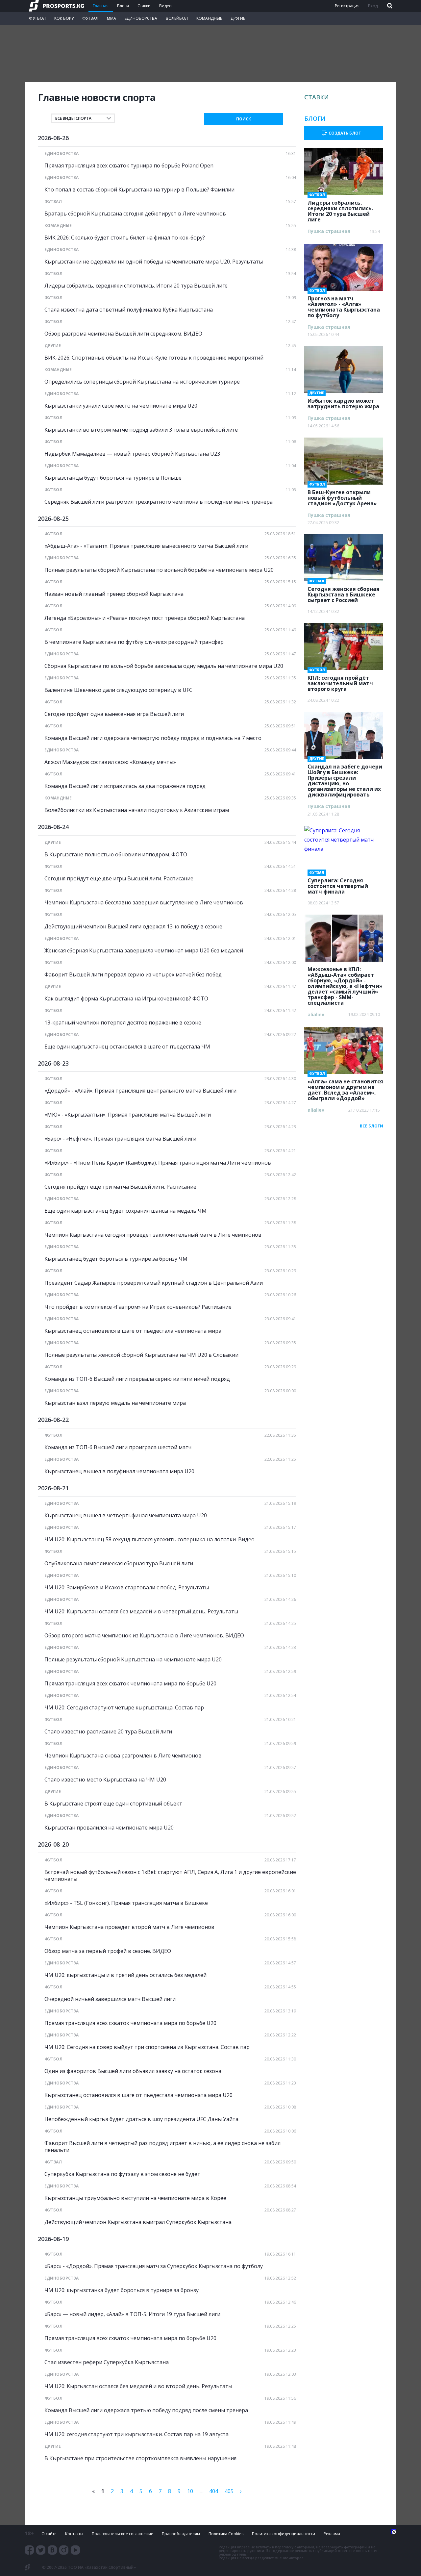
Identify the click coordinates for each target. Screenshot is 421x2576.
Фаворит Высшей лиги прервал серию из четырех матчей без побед (133, 975)
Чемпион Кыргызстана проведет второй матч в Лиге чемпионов (129, 1927)
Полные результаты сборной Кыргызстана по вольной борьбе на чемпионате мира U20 (159, 570)
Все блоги (371, 1126)
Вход (373, 6)
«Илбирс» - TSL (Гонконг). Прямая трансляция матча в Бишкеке (126, 1903)
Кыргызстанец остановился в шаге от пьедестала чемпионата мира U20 (138, 2095)
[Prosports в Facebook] (29, 2550)
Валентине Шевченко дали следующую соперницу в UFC (118, 690)
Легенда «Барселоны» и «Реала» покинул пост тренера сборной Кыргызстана (145, 618)
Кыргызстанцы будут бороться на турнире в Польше (113, 478)
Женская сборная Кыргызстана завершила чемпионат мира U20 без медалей (144, 951)
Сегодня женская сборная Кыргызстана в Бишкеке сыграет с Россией (344, 593)
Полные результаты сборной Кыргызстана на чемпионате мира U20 (133, 1660)
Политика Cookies (226, 2534)
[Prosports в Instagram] (64, 2550)
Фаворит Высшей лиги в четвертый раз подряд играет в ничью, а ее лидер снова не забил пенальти (162, 2147)
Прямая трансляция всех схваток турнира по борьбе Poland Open (129, 166)
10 (190, 2491)
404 (214, 2491)
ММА (111, 18)
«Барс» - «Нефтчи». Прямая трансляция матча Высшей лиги (120, 1139)
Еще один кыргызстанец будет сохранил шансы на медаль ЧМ (125, 1211)
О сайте (49, 2534)
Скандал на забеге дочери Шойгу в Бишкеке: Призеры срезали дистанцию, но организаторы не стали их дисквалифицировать (345, 779)
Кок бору (64, 18)
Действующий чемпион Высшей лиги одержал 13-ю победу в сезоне (133, 927)
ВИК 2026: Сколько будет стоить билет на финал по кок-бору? (125, 238)
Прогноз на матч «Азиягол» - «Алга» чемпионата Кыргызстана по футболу (344, 305)
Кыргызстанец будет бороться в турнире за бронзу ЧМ (116, 1259)
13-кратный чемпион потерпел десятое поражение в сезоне (123, 1023)
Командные (209, 18)
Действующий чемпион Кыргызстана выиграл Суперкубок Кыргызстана (138, 2222)
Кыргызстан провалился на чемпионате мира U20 (109, 1828)
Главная (101, 6)
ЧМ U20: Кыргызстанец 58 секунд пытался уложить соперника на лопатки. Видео (149, 1540)
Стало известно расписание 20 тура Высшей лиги (108, 1732)
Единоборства (141, 18)
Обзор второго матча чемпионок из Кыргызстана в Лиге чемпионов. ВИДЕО (144, 1636)
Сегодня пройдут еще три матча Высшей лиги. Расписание (120, 1187)
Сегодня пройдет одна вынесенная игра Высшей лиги (114, 714)
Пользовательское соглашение (123, 2534)
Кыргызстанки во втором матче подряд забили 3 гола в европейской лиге (141, 430)
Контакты (74, 2534)
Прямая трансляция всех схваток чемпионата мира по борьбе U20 (130, 1684)
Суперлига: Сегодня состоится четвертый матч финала (338, 884)
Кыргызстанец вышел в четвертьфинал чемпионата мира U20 (126, 1515)
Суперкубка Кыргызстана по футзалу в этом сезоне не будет (122, 2174)
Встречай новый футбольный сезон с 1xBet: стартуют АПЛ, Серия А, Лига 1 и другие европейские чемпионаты (170, 1876)
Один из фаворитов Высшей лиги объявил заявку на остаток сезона (133, 2071)
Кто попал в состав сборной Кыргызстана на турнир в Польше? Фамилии (139, 190)
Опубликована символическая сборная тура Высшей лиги (119, 1564)
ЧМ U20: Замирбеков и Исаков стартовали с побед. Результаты (127, 1588)
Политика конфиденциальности (284, 2534)
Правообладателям (181, 2534)
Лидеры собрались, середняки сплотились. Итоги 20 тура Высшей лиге (136, 286)
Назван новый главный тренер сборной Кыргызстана (114, 594)
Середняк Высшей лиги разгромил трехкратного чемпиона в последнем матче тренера (159, 502)
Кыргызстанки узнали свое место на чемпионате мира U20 (121, 406)
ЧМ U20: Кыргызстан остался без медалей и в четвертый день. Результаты (141, 1612)
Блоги (123, 6)
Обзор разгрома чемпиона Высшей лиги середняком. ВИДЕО (123, 334)
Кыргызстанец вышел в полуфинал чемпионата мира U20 (119, 1471)
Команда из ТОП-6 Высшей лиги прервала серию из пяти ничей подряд (137, 1379)
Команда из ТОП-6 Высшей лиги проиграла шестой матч (118, 1447)
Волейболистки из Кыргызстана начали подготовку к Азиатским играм (137, 810)
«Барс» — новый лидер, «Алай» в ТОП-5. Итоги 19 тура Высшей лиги (132, 2314)
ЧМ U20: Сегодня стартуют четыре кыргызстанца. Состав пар (124, 1708)
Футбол (37, 18)
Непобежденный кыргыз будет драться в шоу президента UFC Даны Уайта (141, 2119)
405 (229, 2491)
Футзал (90, 18)
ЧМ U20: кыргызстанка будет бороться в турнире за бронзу (122, 2290)
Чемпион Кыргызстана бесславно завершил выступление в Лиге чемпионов (144, 903)
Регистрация (347, 6)
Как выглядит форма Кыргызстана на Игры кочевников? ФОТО (126, 999)
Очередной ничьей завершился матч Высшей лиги (110, 1999)
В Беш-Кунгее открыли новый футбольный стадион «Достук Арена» (342, 496)
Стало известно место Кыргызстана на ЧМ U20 (105, 1780)
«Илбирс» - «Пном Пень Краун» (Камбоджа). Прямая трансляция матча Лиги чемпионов (158, 1163)
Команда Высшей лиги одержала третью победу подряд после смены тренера (146, 2410)
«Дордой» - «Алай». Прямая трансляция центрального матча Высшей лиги (140, 1091)
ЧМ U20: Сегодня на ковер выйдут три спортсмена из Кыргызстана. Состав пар (147, 2047)
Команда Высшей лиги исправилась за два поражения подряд (125, 786)
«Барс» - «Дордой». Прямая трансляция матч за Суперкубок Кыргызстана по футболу (154, 2266)
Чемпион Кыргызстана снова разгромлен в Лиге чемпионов (123, 1756)
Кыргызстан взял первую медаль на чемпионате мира (115, 1403)
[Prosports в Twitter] (41, 2550)
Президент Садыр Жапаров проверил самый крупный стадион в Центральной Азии (154, 1283)
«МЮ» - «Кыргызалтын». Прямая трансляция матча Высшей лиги (128, 1115)
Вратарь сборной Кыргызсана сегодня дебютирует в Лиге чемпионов (135, 214)
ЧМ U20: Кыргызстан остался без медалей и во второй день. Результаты (138, 2386)
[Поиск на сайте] (389, 6)
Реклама (332, 2534)
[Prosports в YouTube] (75, 2550)
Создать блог (345, 133)
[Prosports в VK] (52, 2550)
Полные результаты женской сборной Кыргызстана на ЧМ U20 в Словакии (141, 1355)
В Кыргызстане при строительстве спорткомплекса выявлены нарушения (140, 2458)
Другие (238, 18)
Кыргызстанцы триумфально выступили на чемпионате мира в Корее (135, 2198)
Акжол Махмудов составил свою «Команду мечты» (110, 762)
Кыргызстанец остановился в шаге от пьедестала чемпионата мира (133, 1331)
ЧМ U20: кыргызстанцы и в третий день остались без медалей (125, 1975)
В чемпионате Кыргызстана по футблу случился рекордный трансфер (134, 642)
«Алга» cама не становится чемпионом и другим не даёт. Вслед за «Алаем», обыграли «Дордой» (345, 1088)
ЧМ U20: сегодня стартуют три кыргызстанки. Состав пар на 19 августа (136, 2434)
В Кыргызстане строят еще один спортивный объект (113, 1804)
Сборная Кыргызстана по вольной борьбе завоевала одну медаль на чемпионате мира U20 (164, 666)
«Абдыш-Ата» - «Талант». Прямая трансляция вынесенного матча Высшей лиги (146, 546)
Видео (165, 6)
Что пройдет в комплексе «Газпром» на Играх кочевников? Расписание (138, 1307)
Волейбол (177, 18)
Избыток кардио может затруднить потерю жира (343, 402)
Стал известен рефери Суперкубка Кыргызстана (107, 2362)
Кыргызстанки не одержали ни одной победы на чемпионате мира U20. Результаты (154, 262)
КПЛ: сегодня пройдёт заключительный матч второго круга (340, 681)
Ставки (144, 6)
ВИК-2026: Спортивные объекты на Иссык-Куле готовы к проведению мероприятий (154, 358)
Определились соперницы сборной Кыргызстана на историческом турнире (142, 382)
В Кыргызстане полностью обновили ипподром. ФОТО (116, 855)
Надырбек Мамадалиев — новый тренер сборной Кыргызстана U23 (132, 454)
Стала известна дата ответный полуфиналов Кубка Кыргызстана (129, 310)
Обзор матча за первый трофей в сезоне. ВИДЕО (108, 1951)
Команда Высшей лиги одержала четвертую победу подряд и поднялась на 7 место (153, 738)
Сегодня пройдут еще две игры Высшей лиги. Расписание (119, 879)
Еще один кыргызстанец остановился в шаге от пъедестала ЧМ (127, 1047)
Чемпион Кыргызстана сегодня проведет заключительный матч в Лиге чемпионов (153, 1235)
